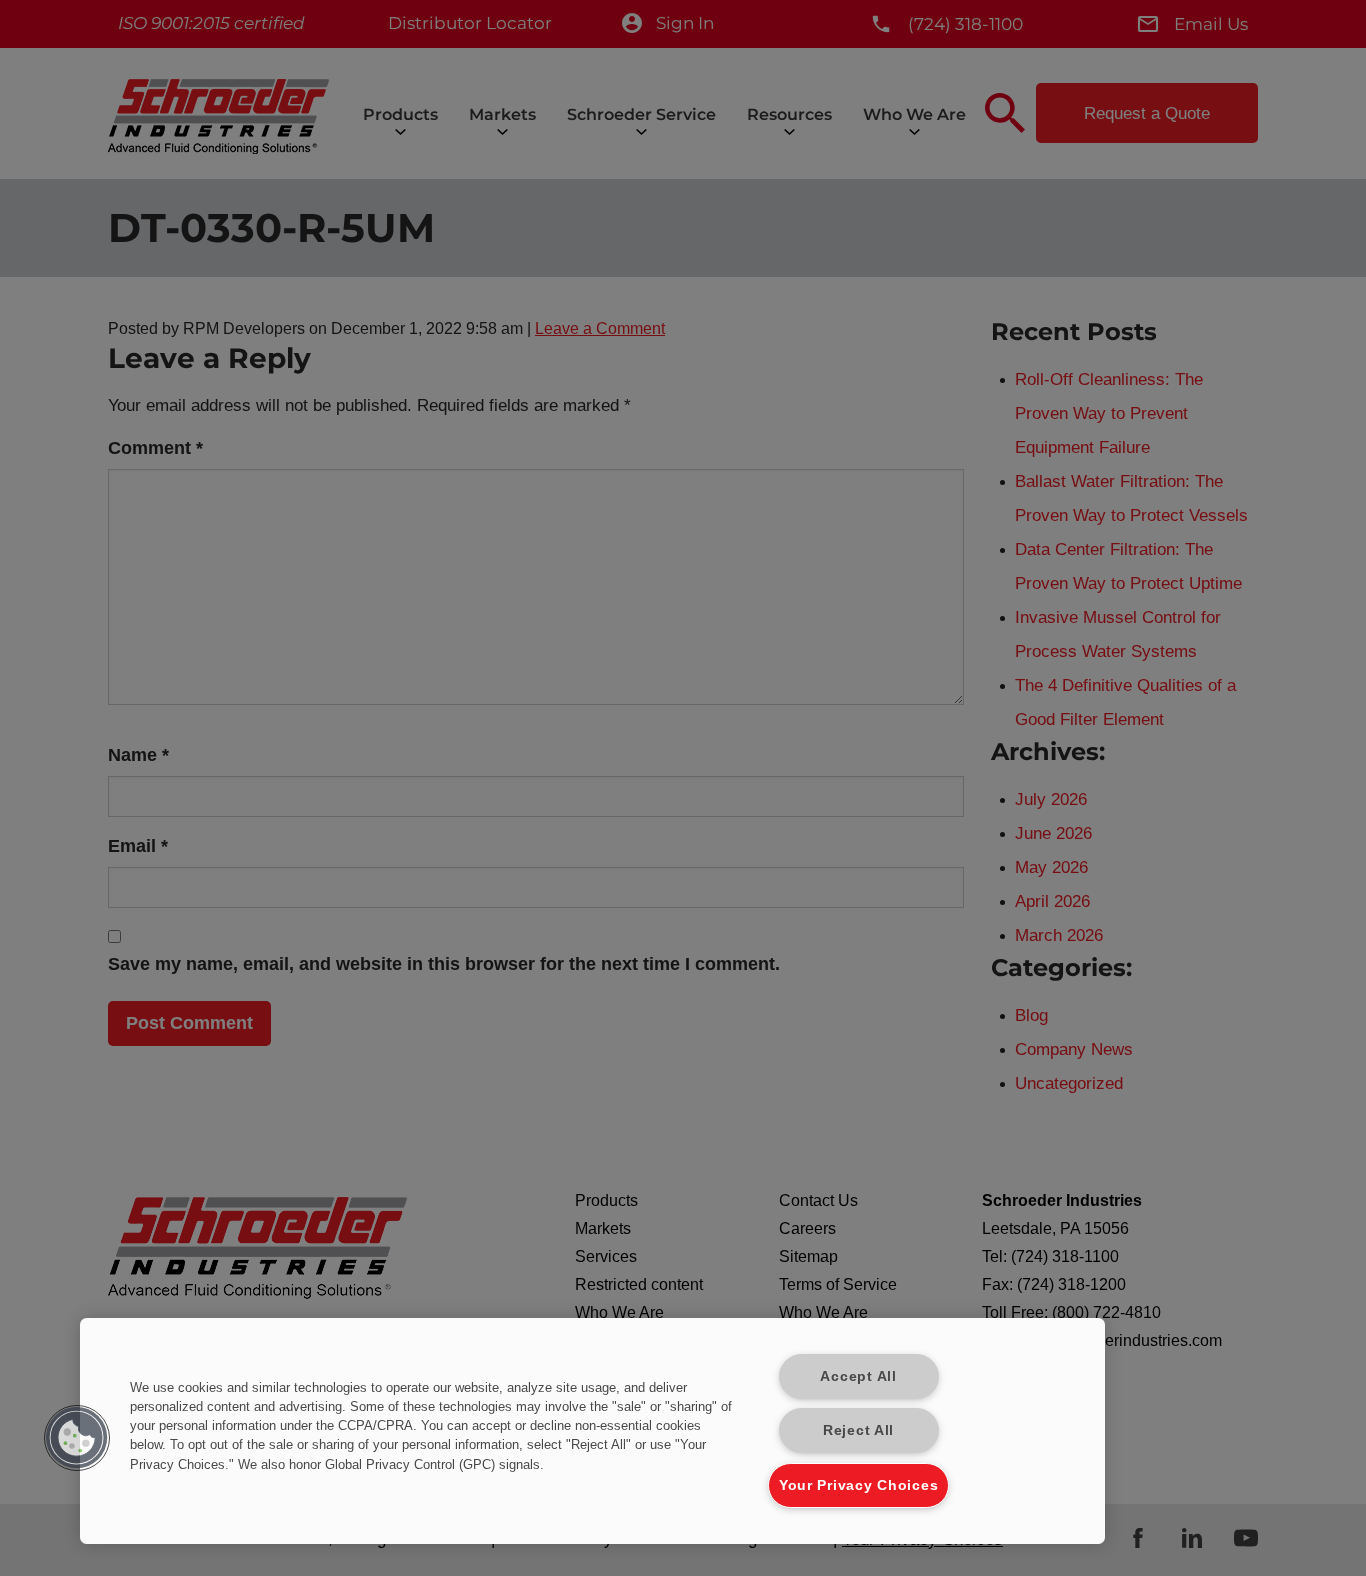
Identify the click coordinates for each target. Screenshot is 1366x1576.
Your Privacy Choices (858, 1485)
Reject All (858, 1430)
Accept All (858, 1376)
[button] (77, 1438)
